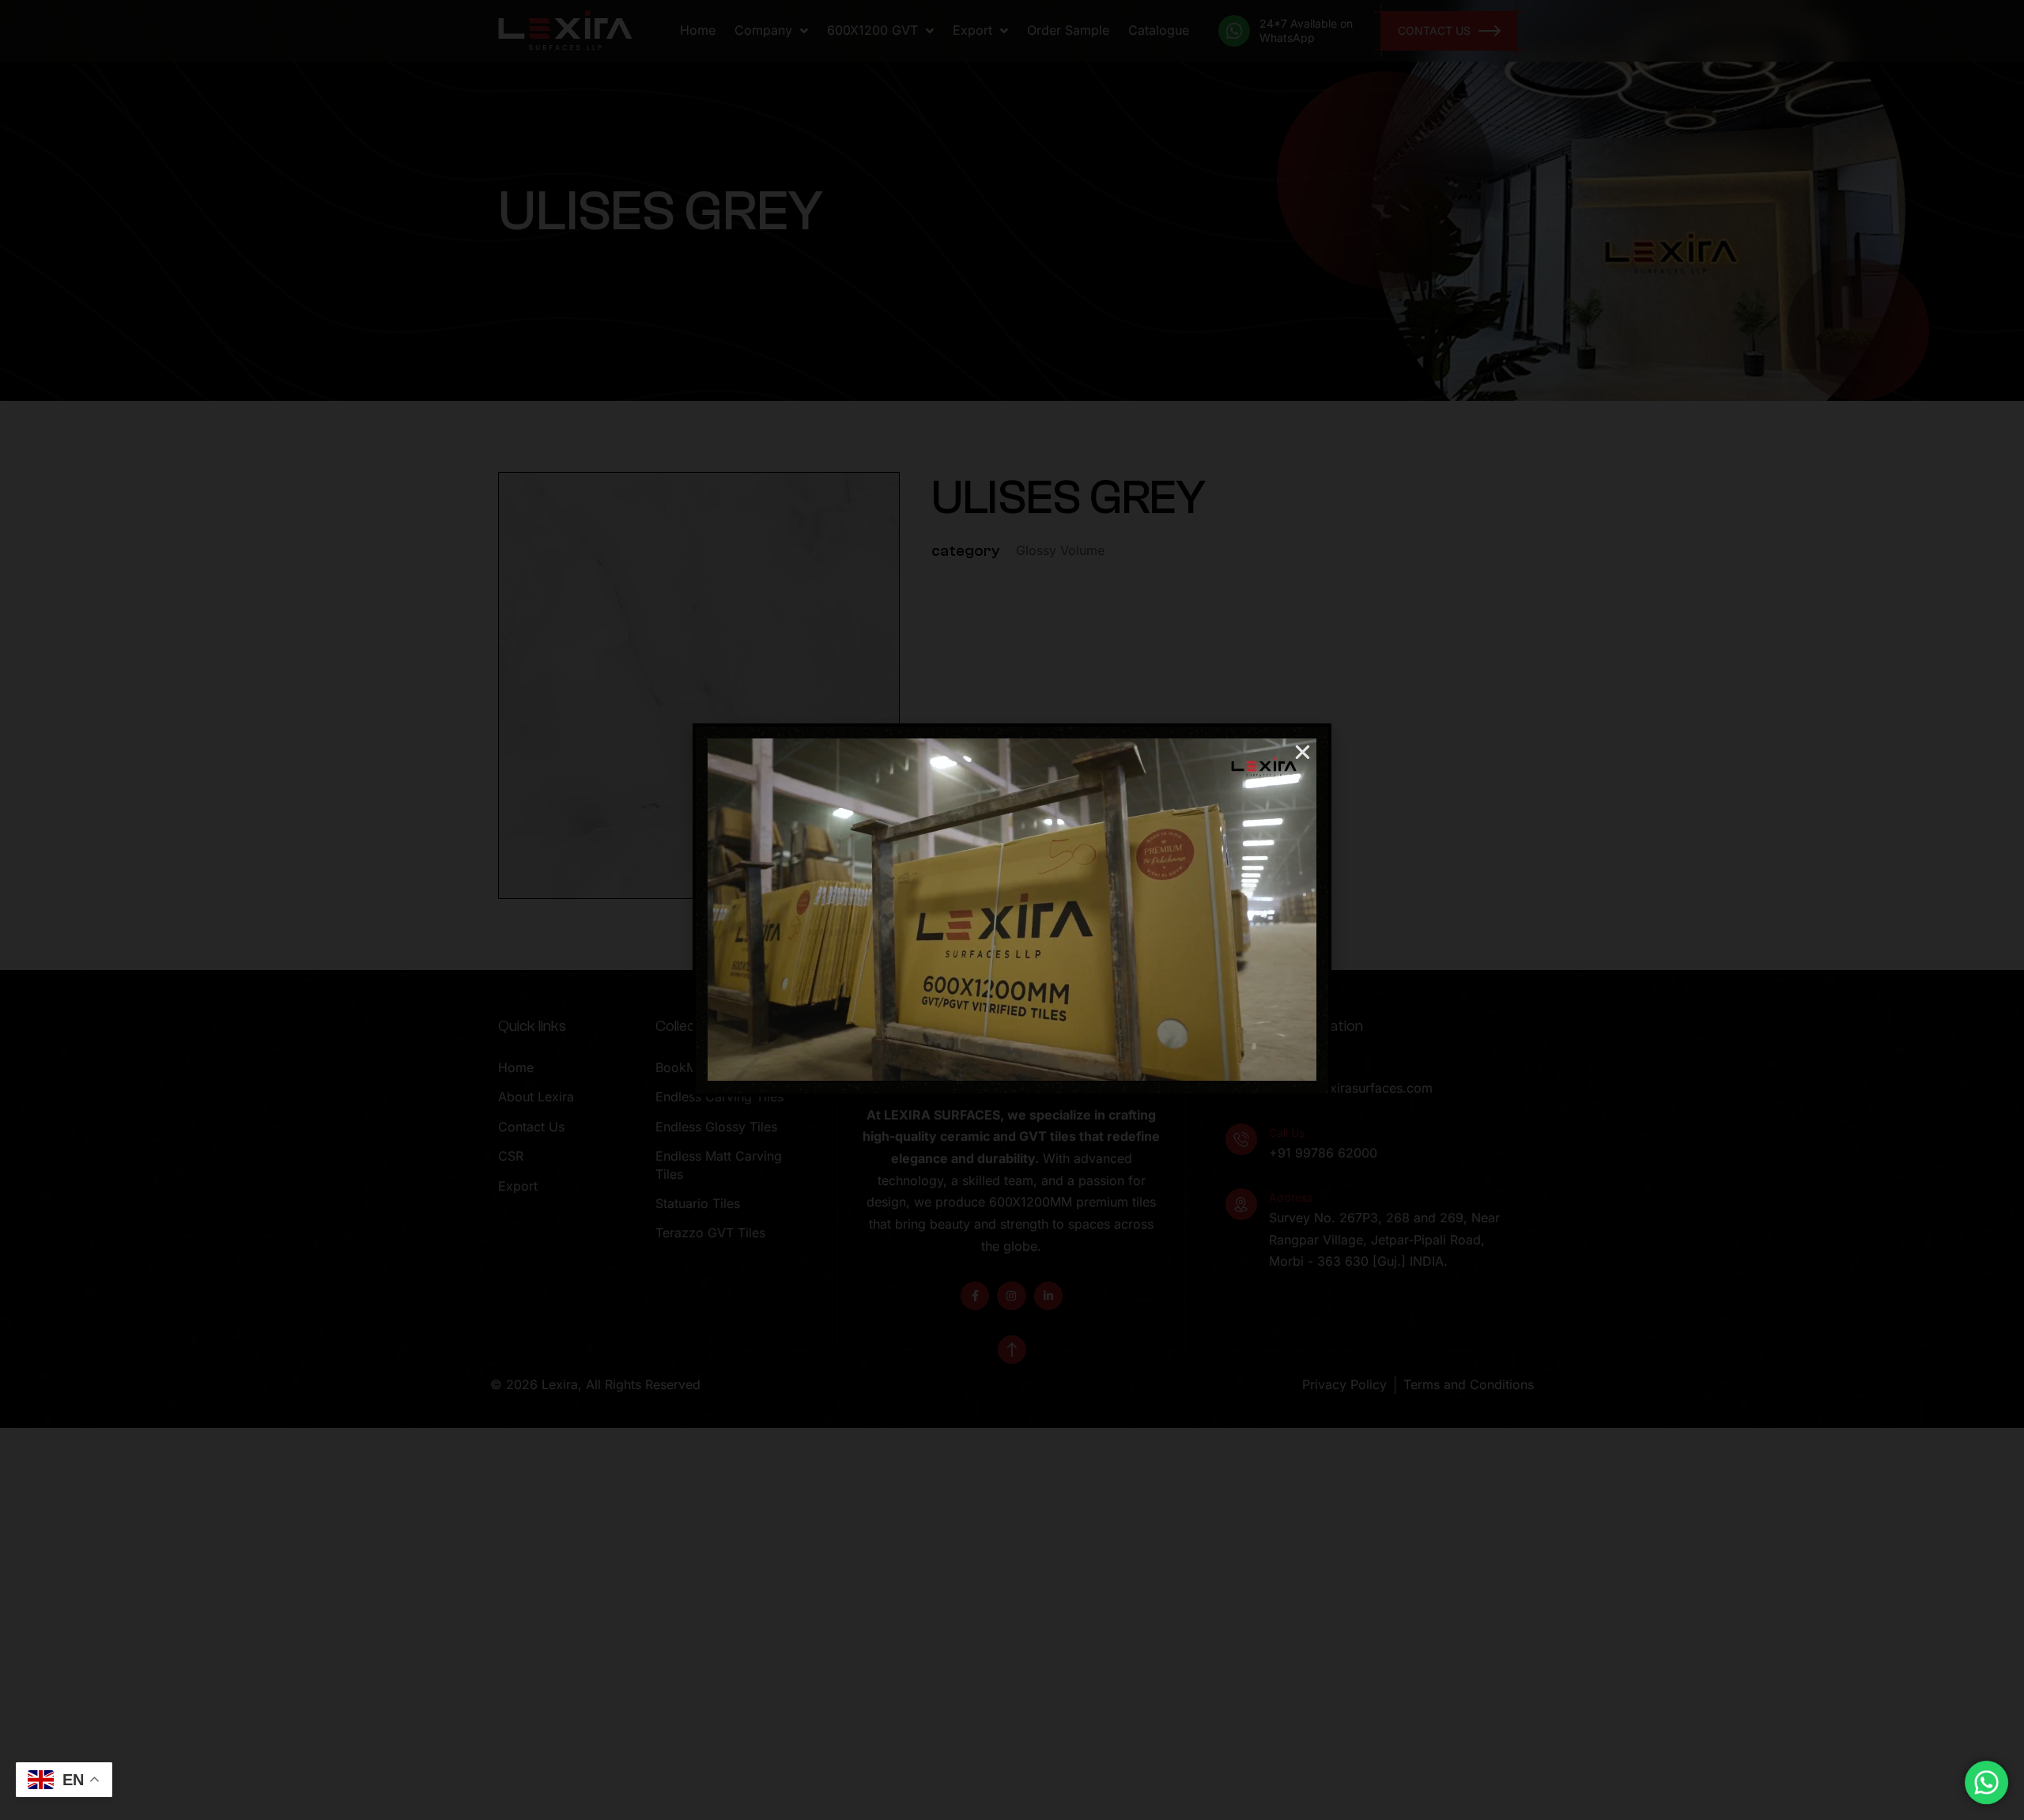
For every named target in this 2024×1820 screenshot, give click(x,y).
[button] (1303, 752)
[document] (1012, 910)
